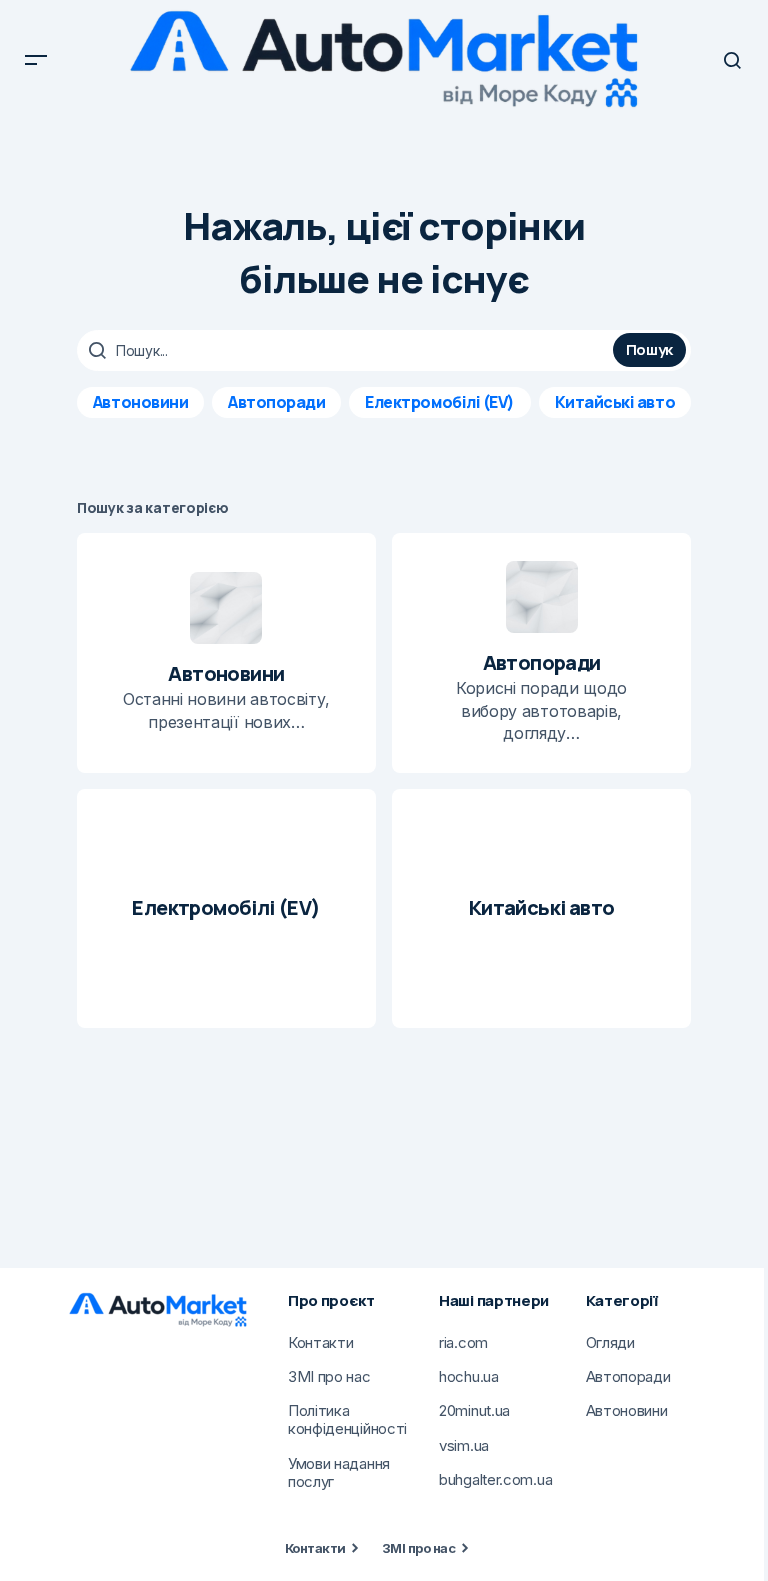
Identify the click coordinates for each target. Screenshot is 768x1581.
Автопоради (276, 402)
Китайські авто (615, 402)
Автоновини (140, 402)
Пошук (650, 349)
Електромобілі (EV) (439, 402)
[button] (36, 60)
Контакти (315, 1548)
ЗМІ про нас (418, 1548)
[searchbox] (347, 351)
